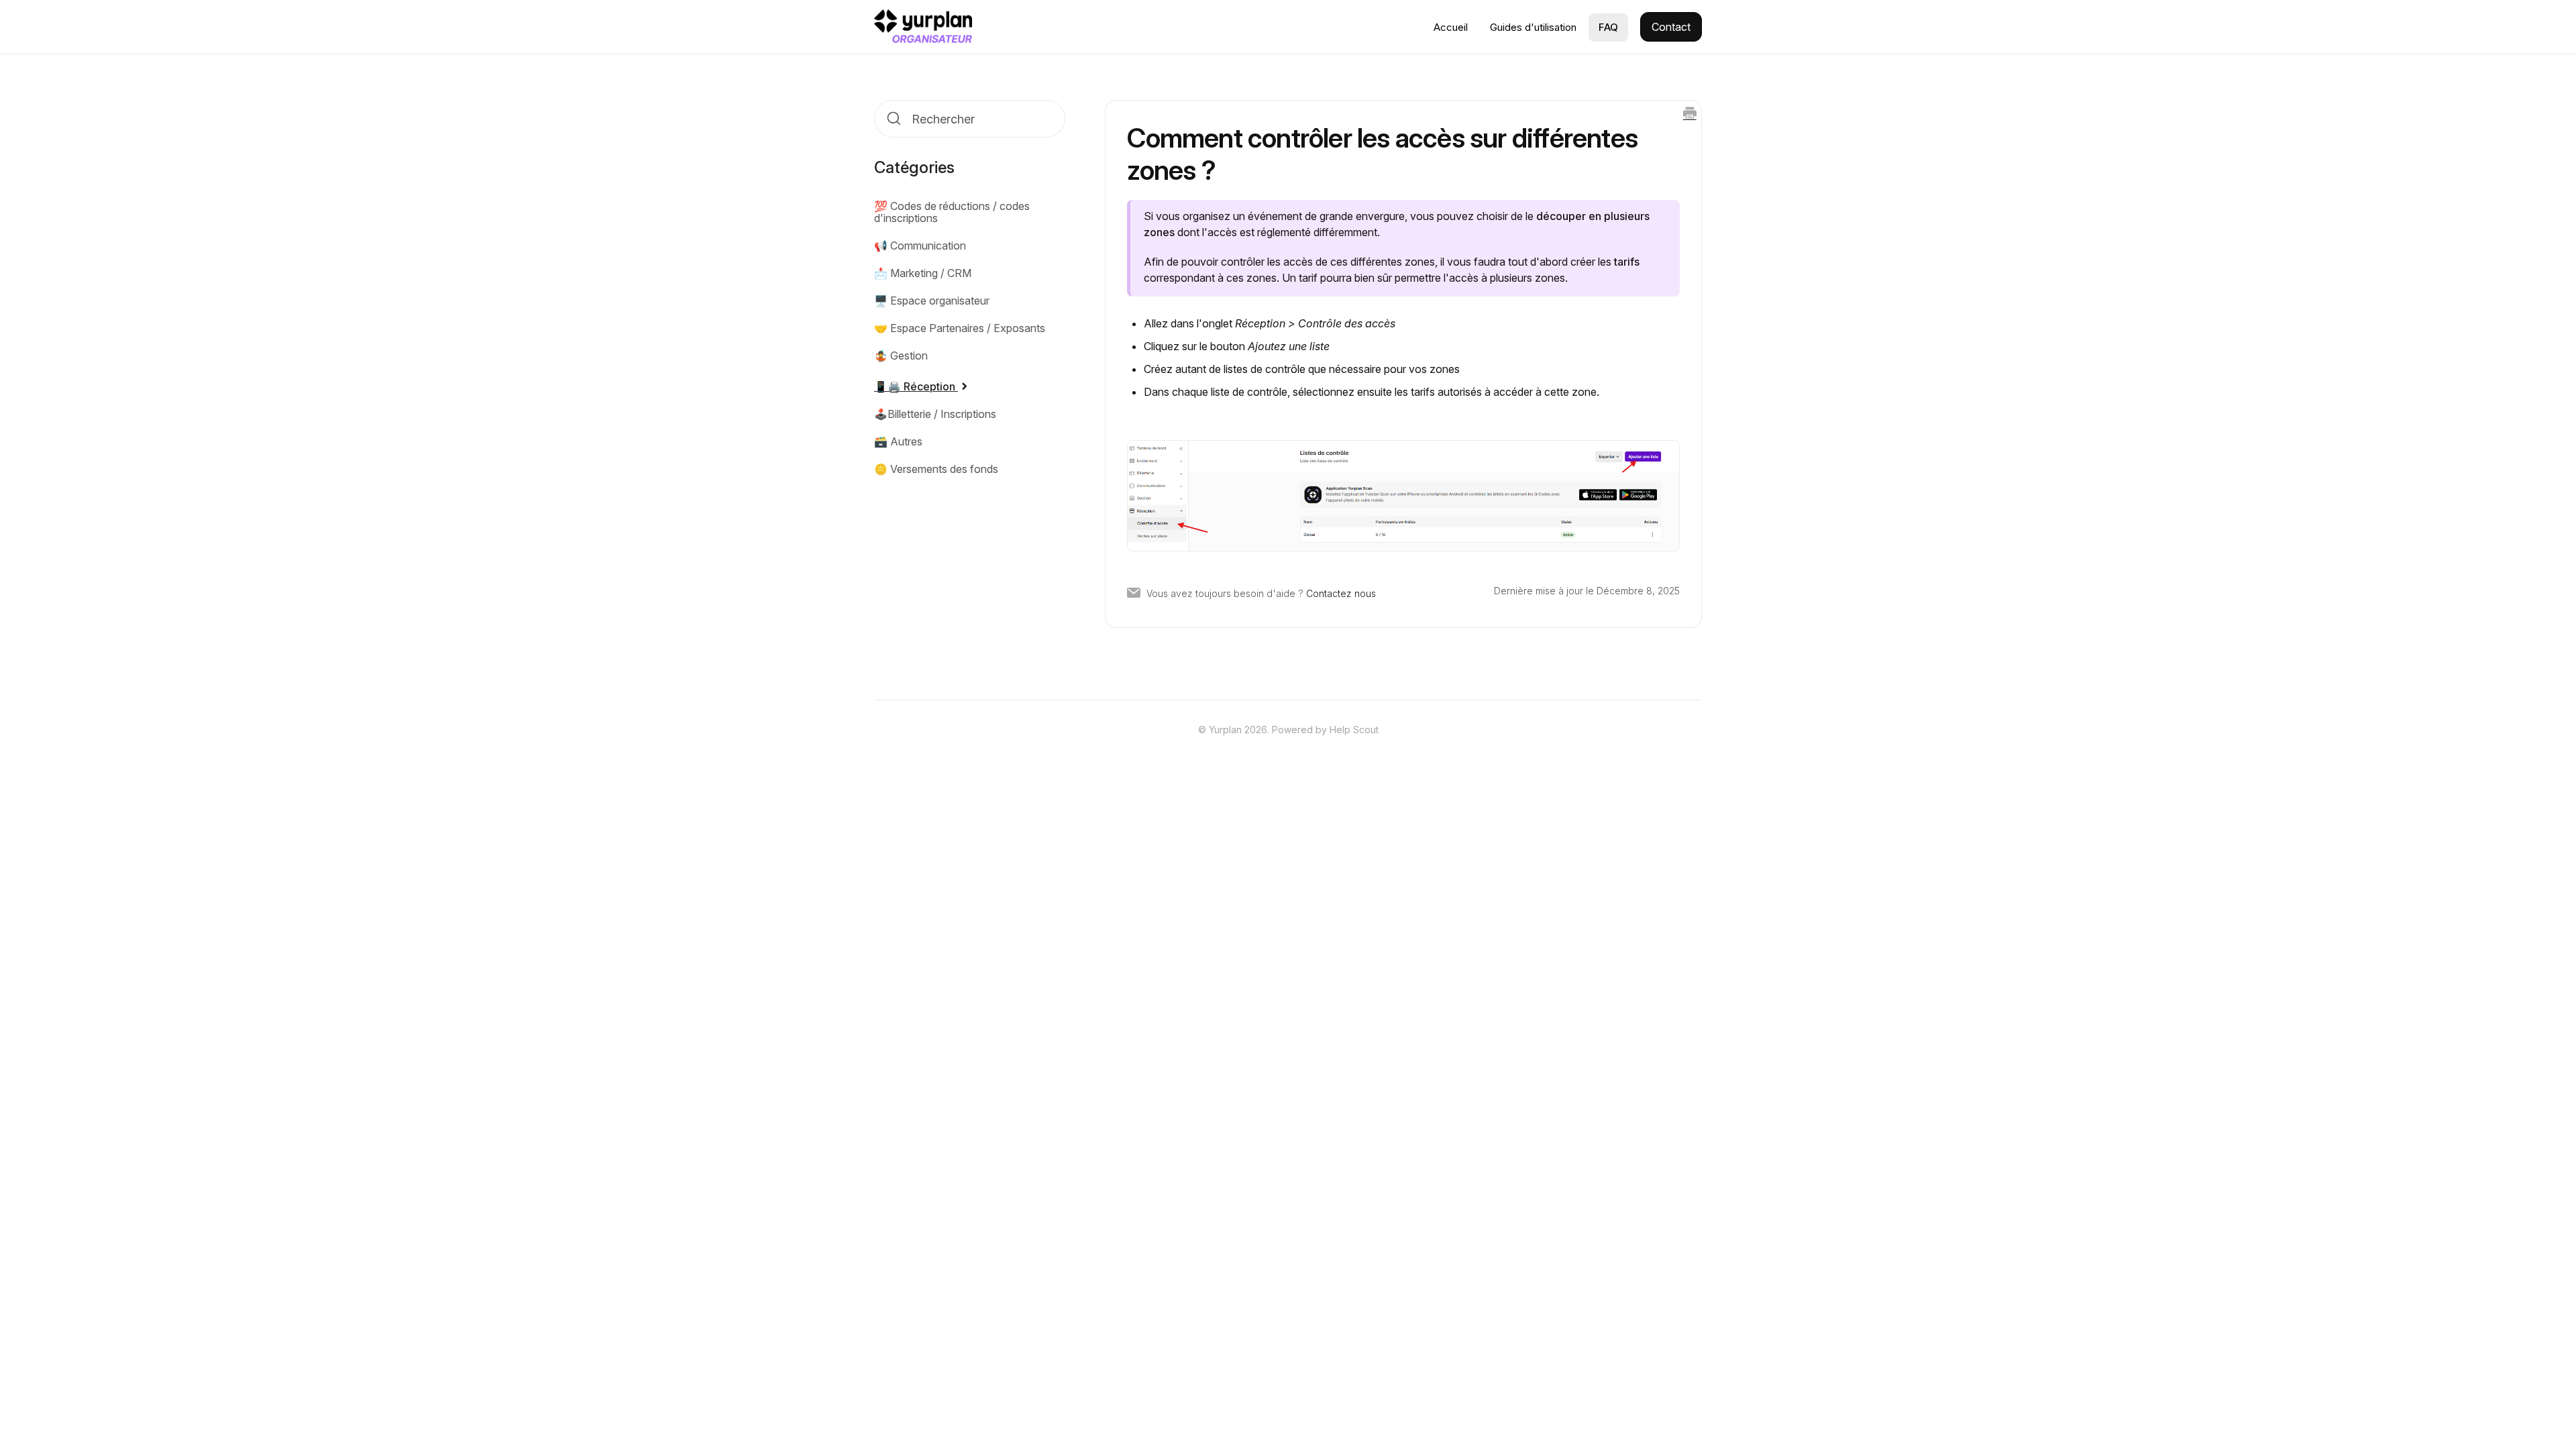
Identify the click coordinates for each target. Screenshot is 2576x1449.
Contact (1671, 27)
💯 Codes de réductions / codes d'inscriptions (952, 212)
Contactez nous (1341, 593)
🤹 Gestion (901, 356)
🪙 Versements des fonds (936, 469)
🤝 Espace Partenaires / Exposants (960, 328)
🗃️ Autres (898, 441)
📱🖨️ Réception (916, 386)
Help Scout (1354, 730)
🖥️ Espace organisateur (932, 301)
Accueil (1451, 27)
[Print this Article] (1690, 114)
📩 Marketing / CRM (923, 273)
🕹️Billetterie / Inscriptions (935, 414)
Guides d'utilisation (1533, 27)
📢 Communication (920, 246)
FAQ (1608, 27)
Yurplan (1225, 730)
